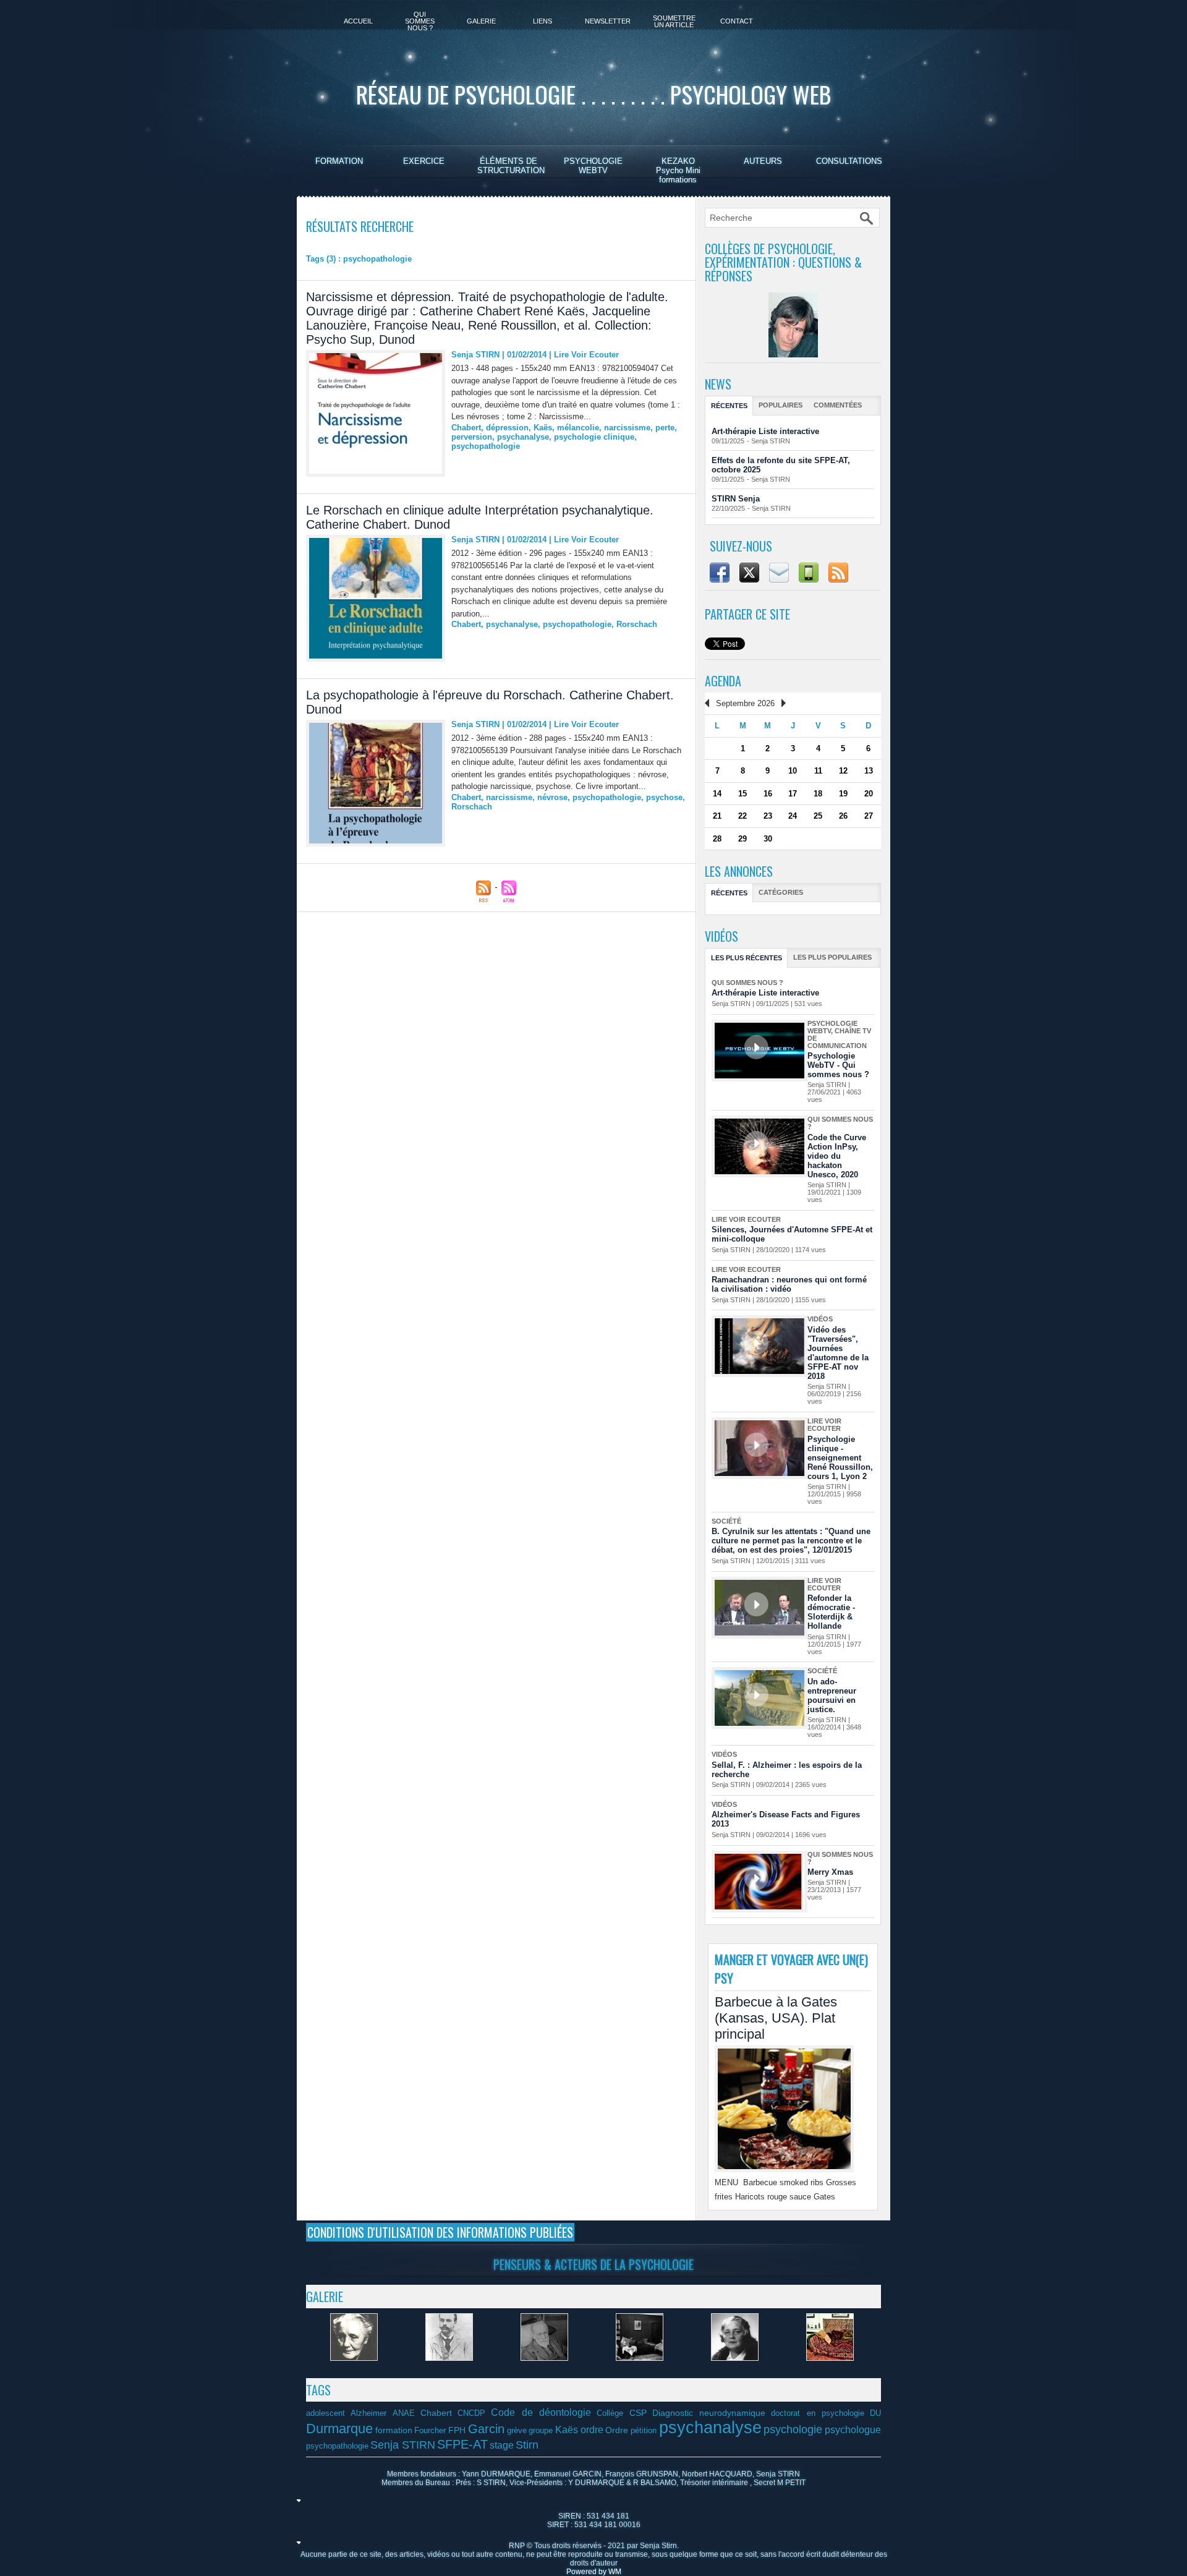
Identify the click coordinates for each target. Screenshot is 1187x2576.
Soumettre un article (674, 21)
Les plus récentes (747, 958)
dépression (507, 428)
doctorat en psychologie (818, 2413)
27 (869, 816)
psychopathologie (486, 446)
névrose (552, 797)
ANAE (404, 2413)
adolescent (325, 2413)
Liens (542, 21)
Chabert (466, 428)
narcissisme (627, 428)
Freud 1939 (544, 2369)
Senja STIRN (475, 355)
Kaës (543, 428)
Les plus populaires (832, 957)
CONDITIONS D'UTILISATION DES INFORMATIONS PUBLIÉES (440, 2232)
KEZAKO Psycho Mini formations (678, 170)
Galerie (481, 21)
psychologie (793, 2429)
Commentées (838, 405)
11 (818, 771)
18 (818, 794)
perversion (472, 437)
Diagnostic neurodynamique (709, 2413)
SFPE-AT (462, 2444)
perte (665, 428)
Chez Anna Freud (639, 2369)
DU (875, 2413)
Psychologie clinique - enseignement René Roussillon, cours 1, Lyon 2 (840, 1458)
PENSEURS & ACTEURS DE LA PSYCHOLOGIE (593, 2264)
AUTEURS (763, 161)
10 (793, 771)
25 (818, 816)
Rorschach (637, 624)
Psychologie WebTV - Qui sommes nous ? (838, 1065)
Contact (737, 21)
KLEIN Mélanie (354, 2369)
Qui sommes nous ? (420, 21)
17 (793, 794)
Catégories (781, 892)
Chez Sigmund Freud (830, 2369)
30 (768, 839)
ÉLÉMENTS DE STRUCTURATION (511, 166)
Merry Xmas (830, 1872)
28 (717, 839)
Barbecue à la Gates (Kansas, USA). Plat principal (776, 2018)
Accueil (358, 21)
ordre (592, 2429)
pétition (644, 2431)
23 (768, 816)
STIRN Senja (736, 499)
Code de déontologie (541, 2412)
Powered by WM (594, 2572)
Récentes (729, 406)
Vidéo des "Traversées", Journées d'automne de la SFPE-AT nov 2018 (838, 1353)
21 (717, 816)
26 (843, 816)
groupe (541, 2431)
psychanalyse (523, 437)
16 (768, 794)
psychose (664, 797)
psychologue (853, 2429)
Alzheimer (368, 2413)
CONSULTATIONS (849, 161)
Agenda (723, 681)
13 (869, 771)
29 (742, 839)
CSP (638, 2413)
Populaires (781, 405)
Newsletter (608, 21)
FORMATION (339, 161)
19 (843, 794)
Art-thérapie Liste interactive (765, 431)
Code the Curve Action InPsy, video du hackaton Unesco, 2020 (837, 1156)
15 (742, 794)
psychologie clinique (594, 437)
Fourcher (430, 2431)
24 (793, 816)
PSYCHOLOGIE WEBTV (593, 166)
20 (869, 794)
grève (517, 2431)
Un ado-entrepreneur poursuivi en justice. (832, 1695)
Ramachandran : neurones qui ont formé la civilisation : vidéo (789, 1284)
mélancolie (578, 428)
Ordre (617, 2430)
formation (394, 2430)
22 (742, 816)
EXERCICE (424, 161)
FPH (457, 2430)
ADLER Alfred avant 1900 (449, 2369)
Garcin (486, 2429)
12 (843, 771)
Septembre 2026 (745, 703)
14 (717, 794)
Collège (610, 2413)
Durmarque (339, 2429)
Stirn (527, 2445)
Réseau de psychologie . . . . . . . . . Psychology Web (593, 94)
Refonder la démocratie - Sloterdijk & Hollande (831, 1612)
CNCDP (471, 2413)
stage (502, 2445)
